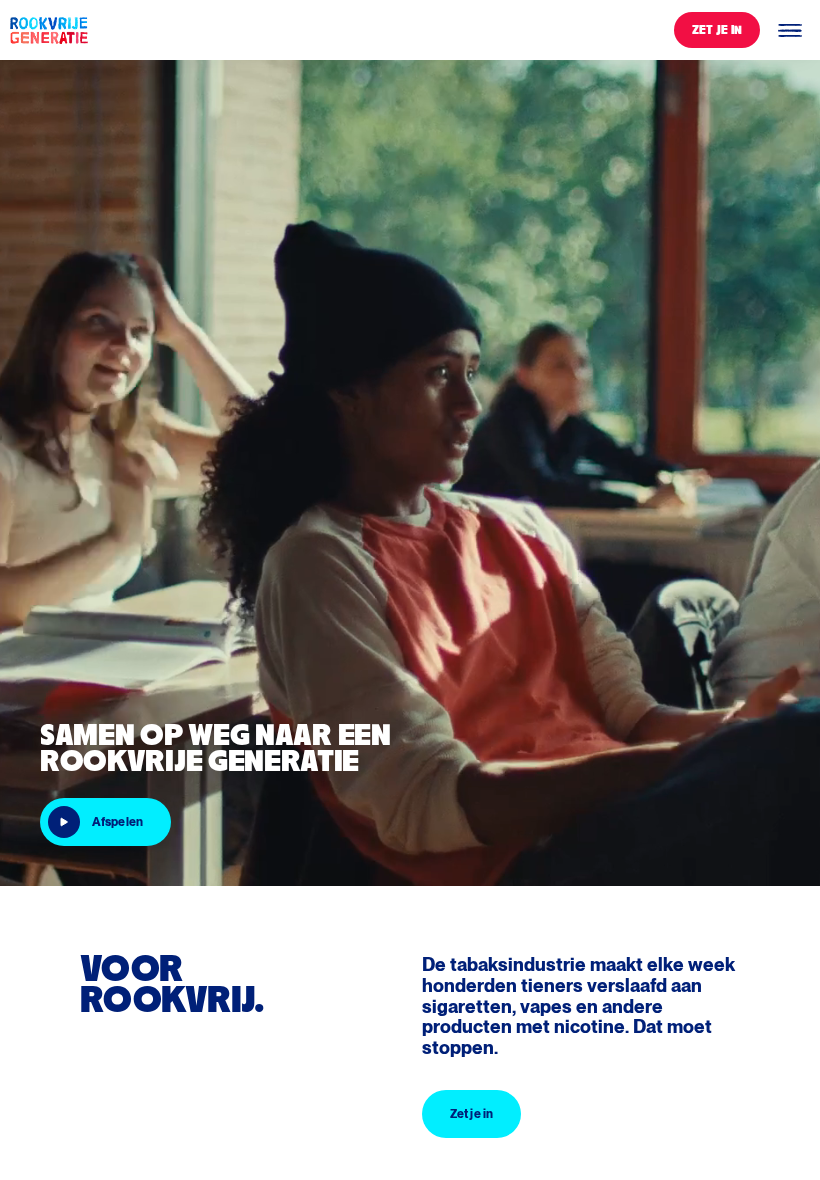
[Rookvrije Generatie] (48, 30)
